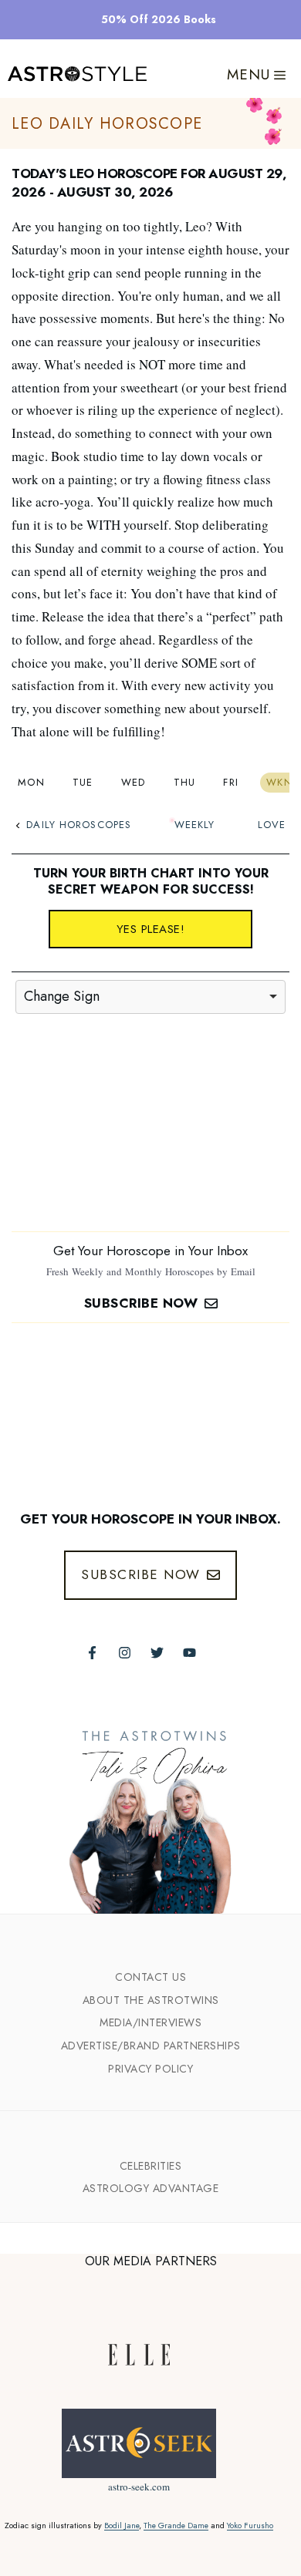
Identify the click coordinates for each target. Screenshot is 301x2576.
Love (272, 825)
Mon (31, 782)
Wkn (279, 782)
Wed (134, 782)
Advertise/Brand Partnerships (151, 2046)
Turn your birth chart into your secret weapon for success (151, 881)
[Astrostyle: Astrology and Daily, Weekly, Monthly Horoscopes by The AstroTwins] (77, 75)
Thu (185, 782)
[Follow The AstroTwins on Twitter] (157, 1653)
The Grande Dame (176, 2525)
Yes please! (151, 929)
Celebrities (151, 2166)
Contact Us (150, 1977)
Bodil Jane (122, 2525)
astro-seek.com (139, 2487)
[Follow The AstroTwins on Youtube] (189, 1653)
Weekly (195, 825)
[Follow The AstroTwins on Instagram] (125, 1653)
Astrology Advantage (151, 2188)
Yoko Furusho (250, 2525)
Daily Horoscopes (79, 825)
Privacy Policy (150, 2069)
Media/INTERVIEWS (150, 2022)
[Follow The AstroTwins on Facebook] (92, 1653)
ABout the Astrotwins (151, 2000)
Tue (83, 782)
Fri (231, 782)
